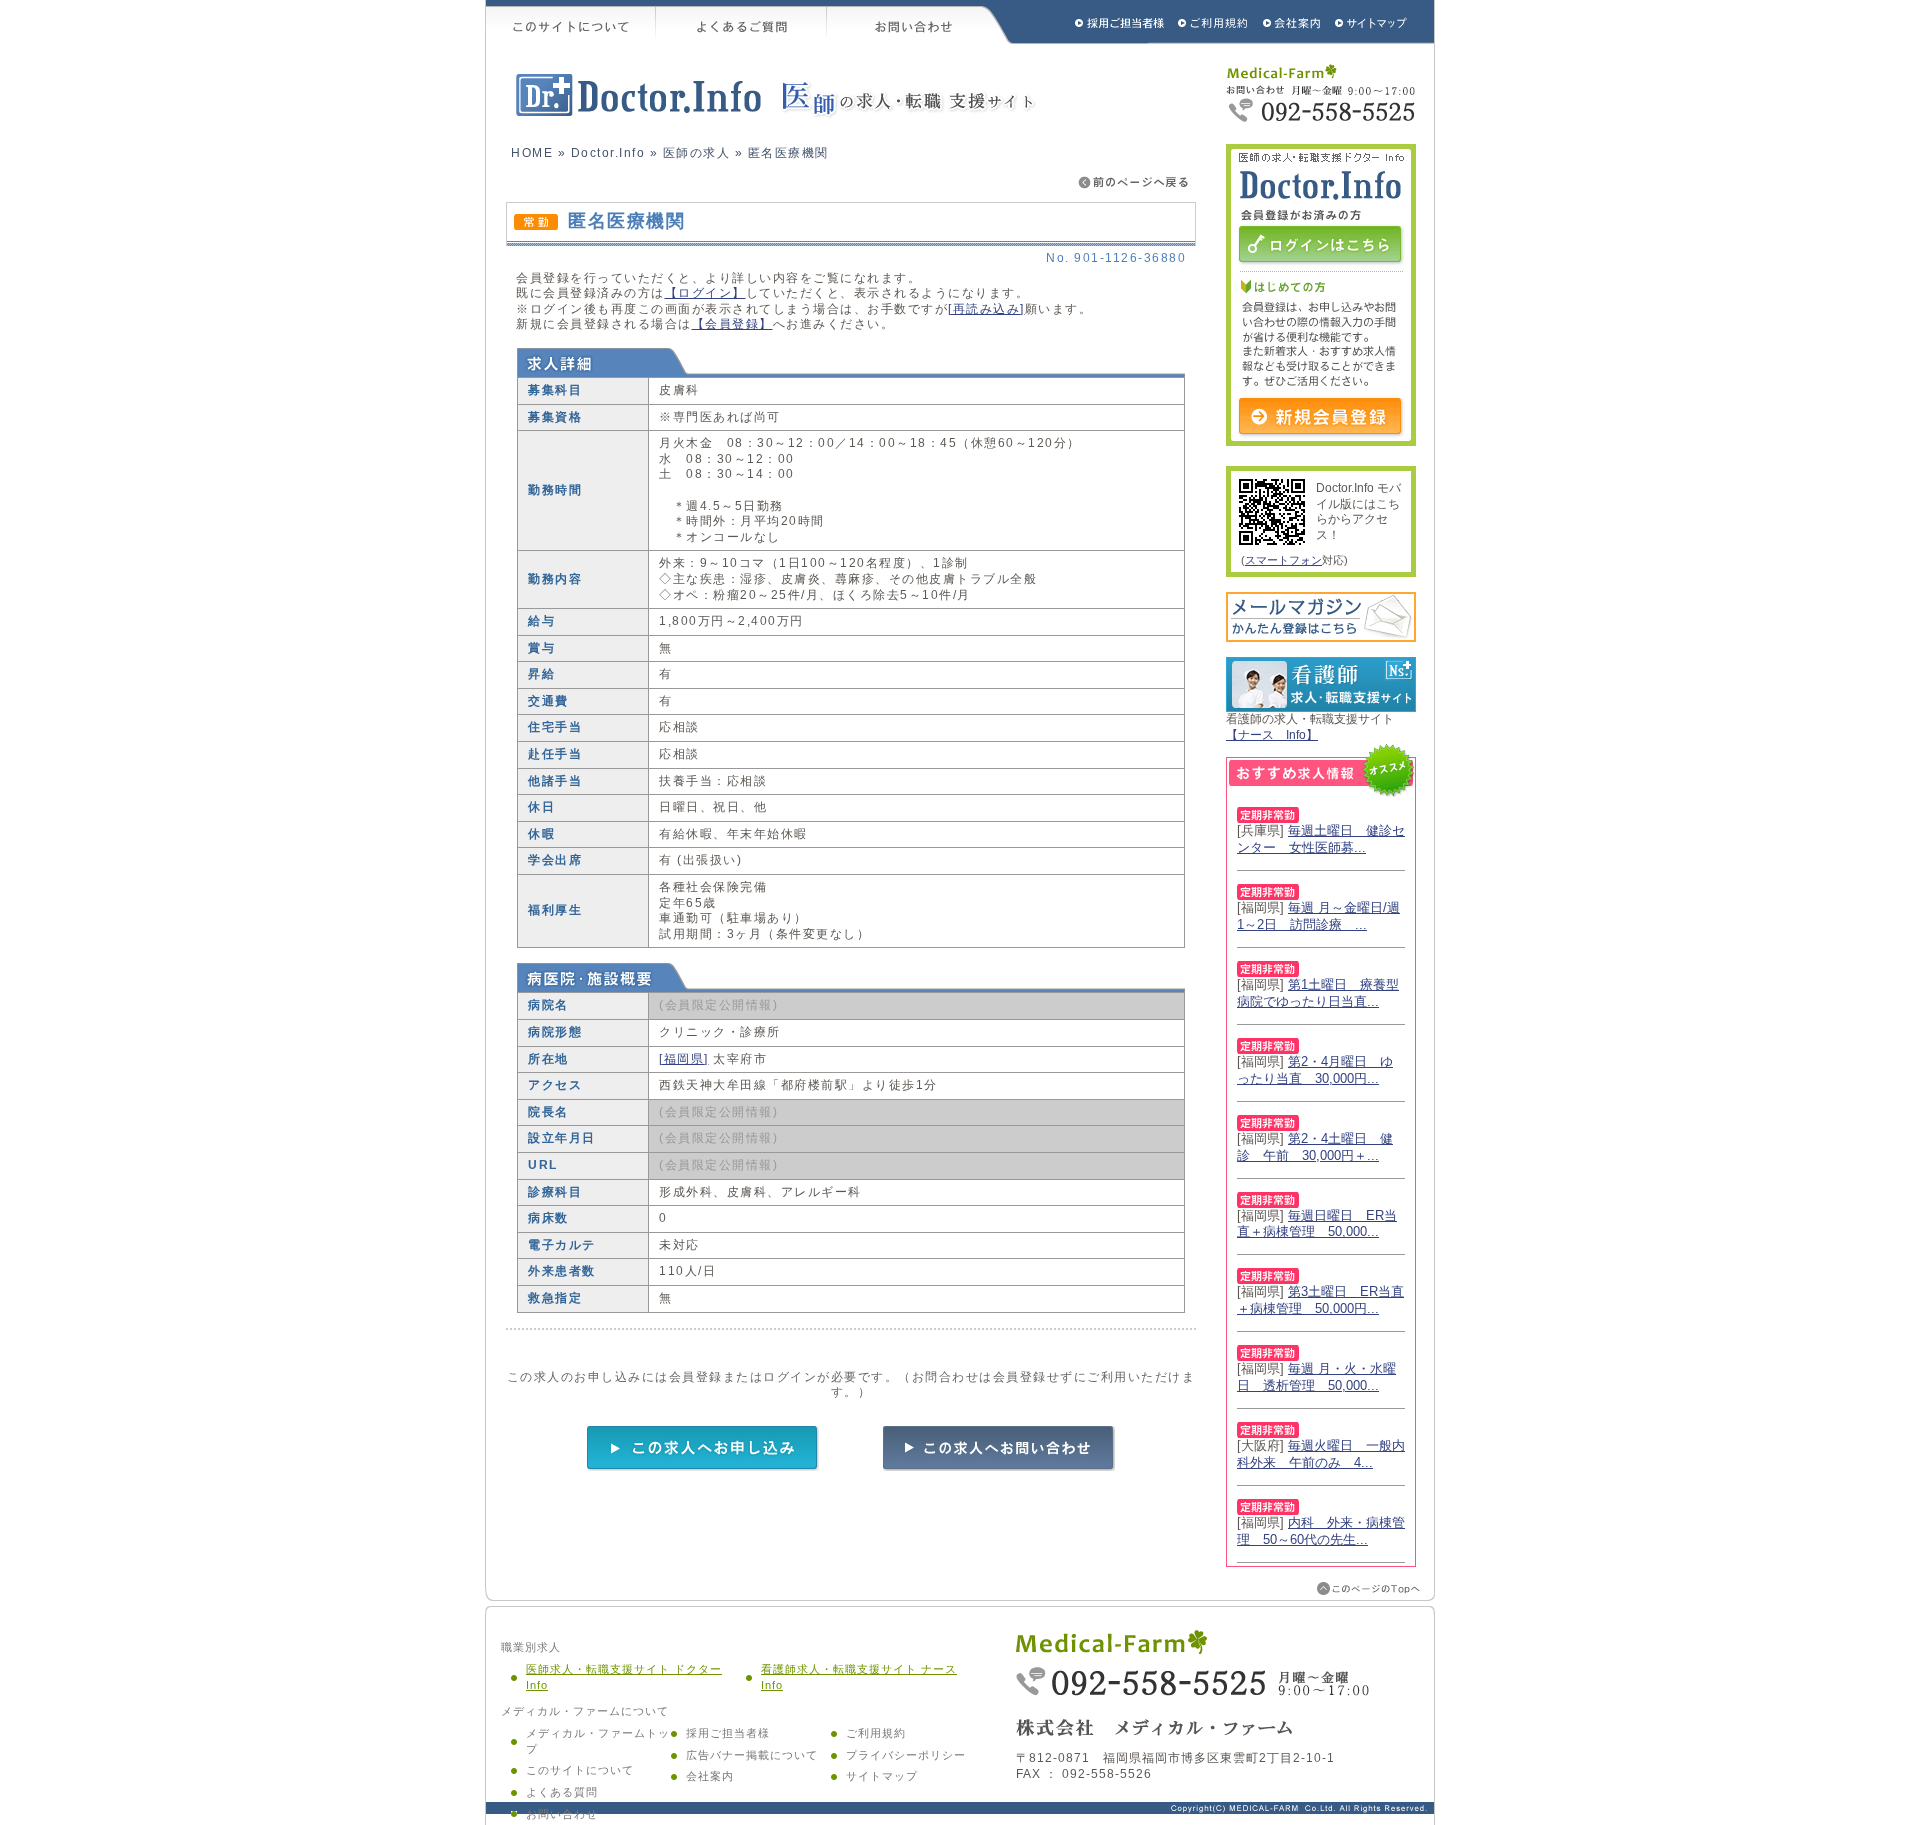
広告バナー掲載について (752, 1755)
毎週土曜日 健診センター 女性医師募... (1321, 839)
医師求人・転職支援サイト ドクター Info (624, 1677)
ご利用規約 (1215, 22)
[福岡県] (684, 1059)
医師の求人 (697, 153)
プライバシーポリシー (906, 1755)
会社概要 (1292, 22)
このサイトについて (571, 22)
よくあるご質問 (741, 22)
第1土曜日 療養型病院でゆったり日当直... (1318, 993)
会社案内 (710, 1776)
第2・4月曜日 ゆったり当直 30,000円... (1315, 1070)
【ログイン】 (705, 293)
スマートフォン (1283, 560)
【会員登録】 (732, 324)
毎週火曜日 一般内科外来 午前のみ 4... (1321, 1454)
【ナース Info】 (1272, 735)
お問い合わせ (920, 22)
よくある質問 (562, 1792)
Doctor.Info (608, 153)
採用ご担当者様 (1093, 22)
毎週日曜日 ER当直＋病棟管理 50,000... (1317, 1224)
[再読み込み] (986, 309)
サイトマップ (1372, 22)
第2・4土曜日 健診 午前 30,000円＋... (1315, 1147)
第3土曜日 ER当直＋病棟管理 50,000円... (1320, 1300)
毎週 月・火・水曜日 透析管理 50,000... (1316, 1377)
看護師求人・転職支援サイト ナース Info (859, 1677)
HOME (532, 153)
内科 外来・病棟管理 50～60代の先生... (1321, 1531)
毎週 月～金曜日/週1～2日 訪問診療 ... (1318, 916)
